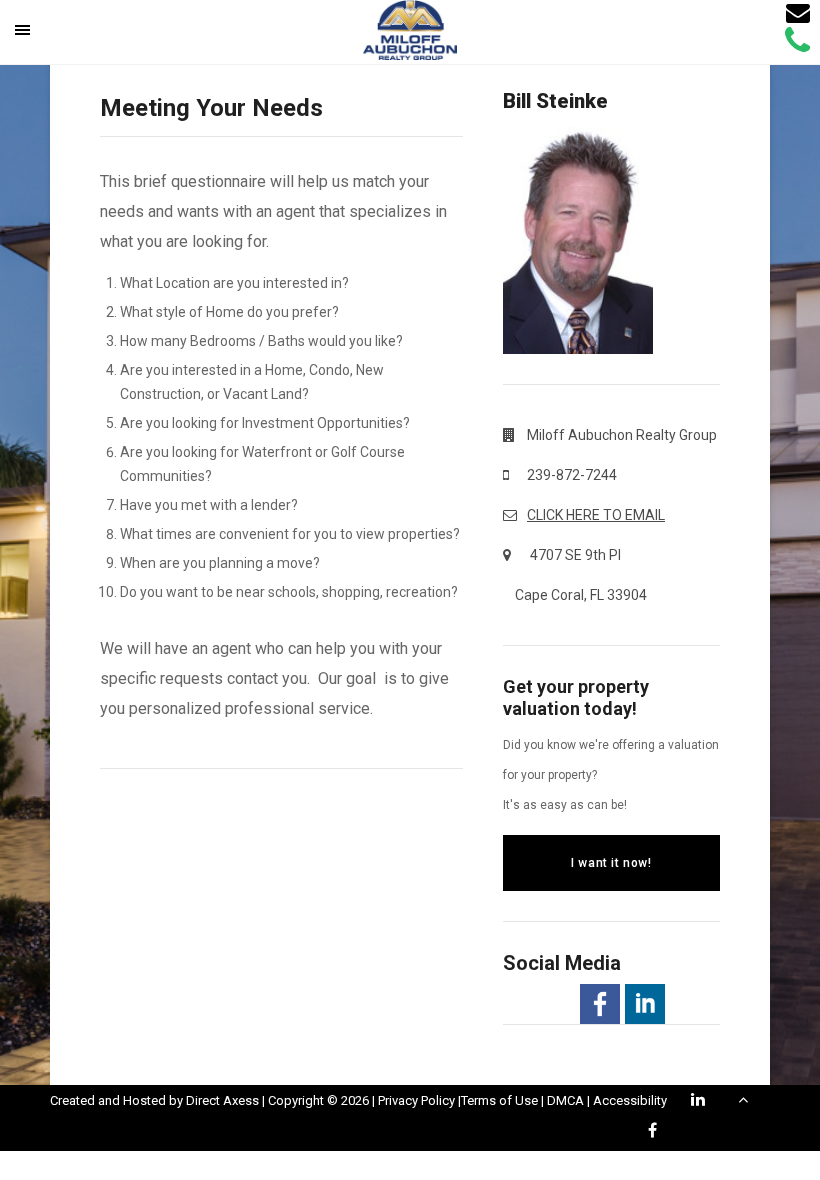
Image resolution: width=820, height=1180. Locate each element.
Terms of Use (499, 1100)
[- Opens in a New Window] (600, 1004)
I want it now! (611, 863)
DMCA (565, 1100)
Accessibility (630, 1100)
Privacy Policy (416, 1100)
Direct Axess (222, 1100)
